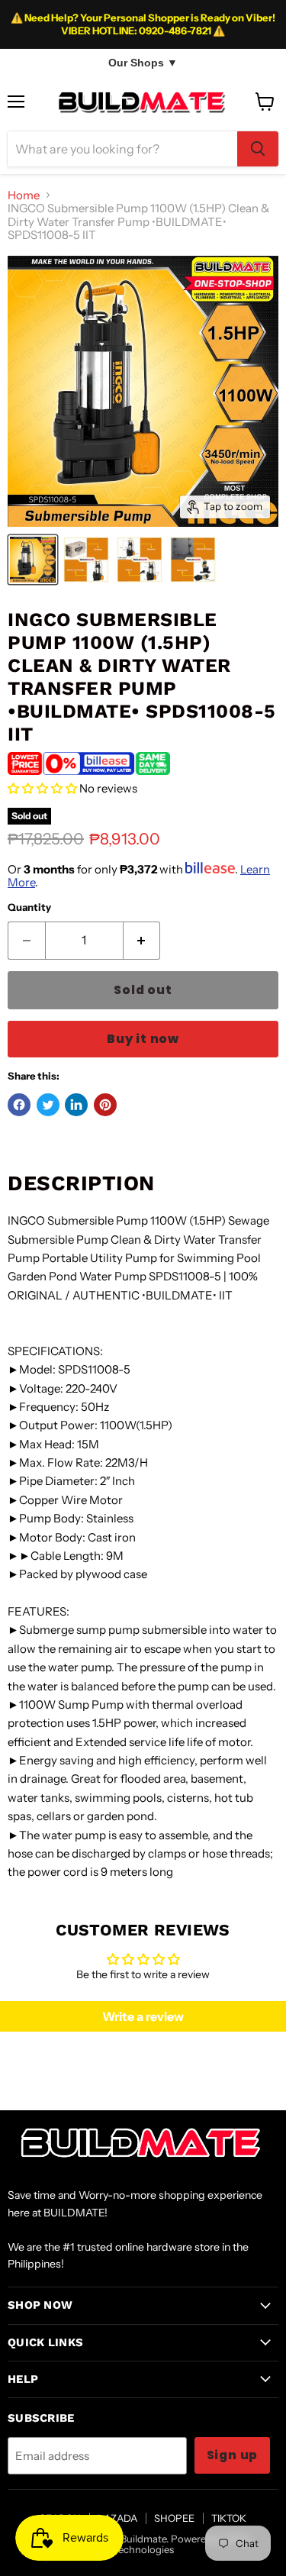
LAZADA (117, 2518)
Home (24, 195)
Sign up (233, 2455)
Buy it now (143, 1039)
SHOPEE (174, 2518)
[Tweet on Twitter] (48, 1105)
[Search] (258, 149)
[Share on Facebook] (19, 1105)
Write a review (143, 2016)
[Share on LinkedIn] (76, 1105)
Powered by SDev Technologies (183, 2544)
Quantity (29, 907)
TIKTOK (229, 2518)
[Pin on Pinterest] (105, 1105)
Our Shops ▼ (143, 63)
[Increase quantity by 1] (142, 941)
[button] (42, 788)
